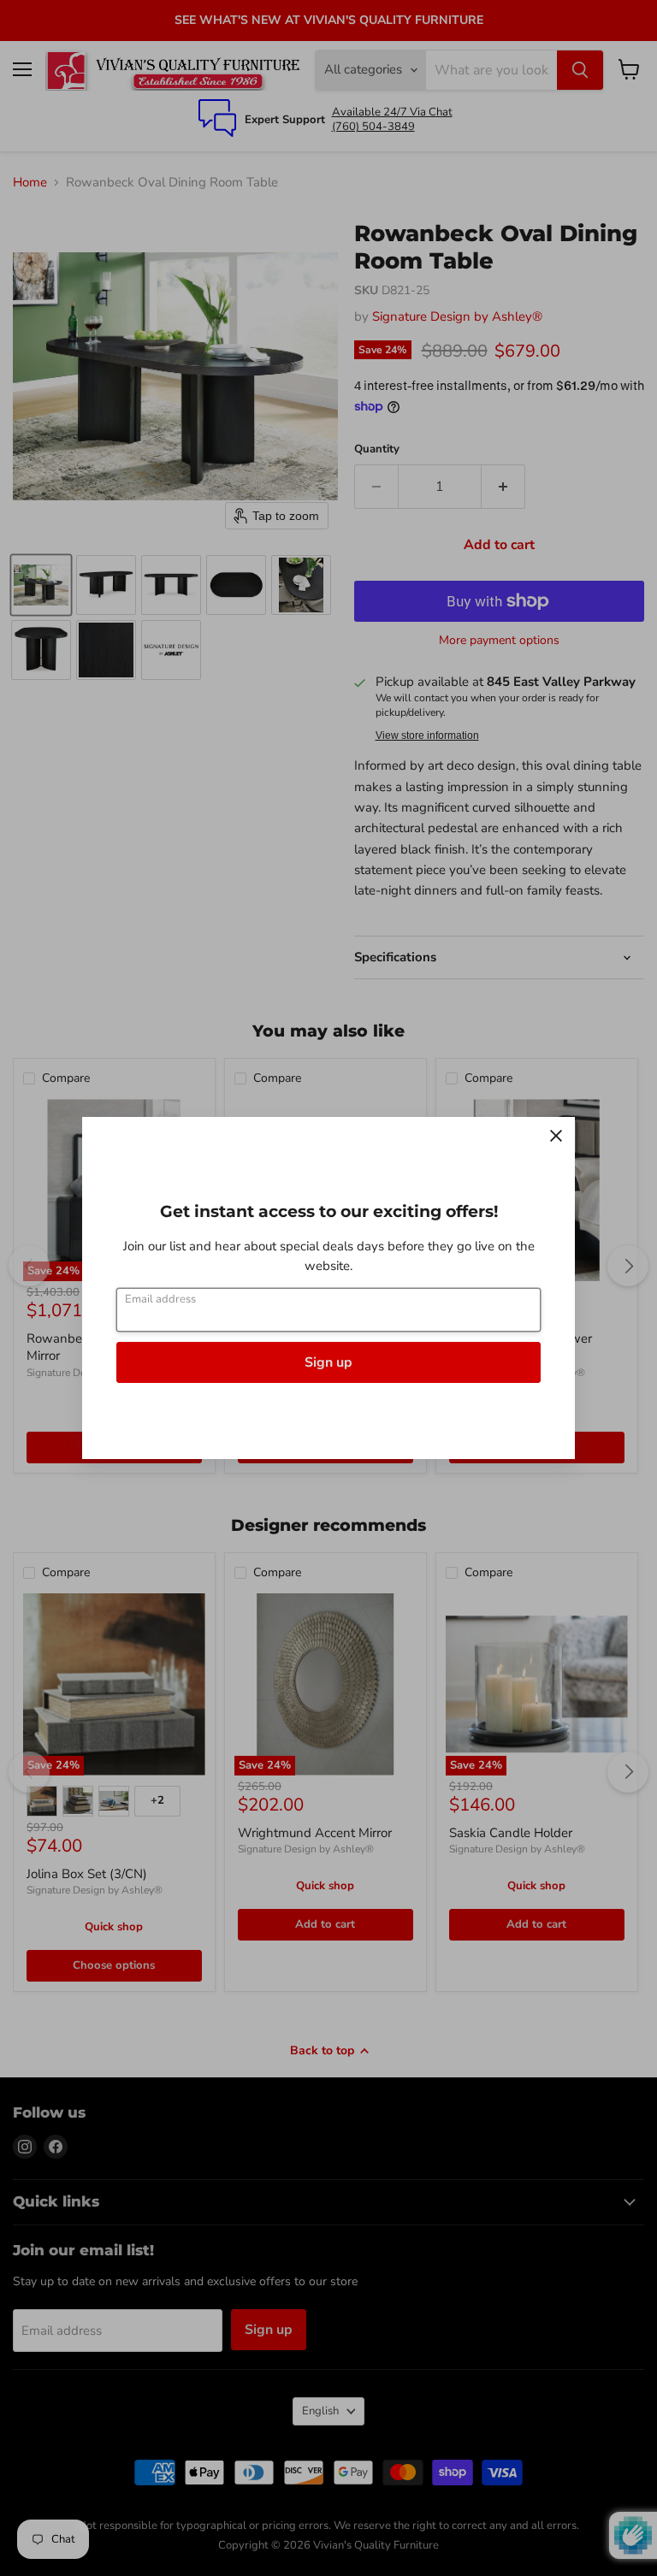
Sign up (328, 1362)
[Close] (556, 1136)
